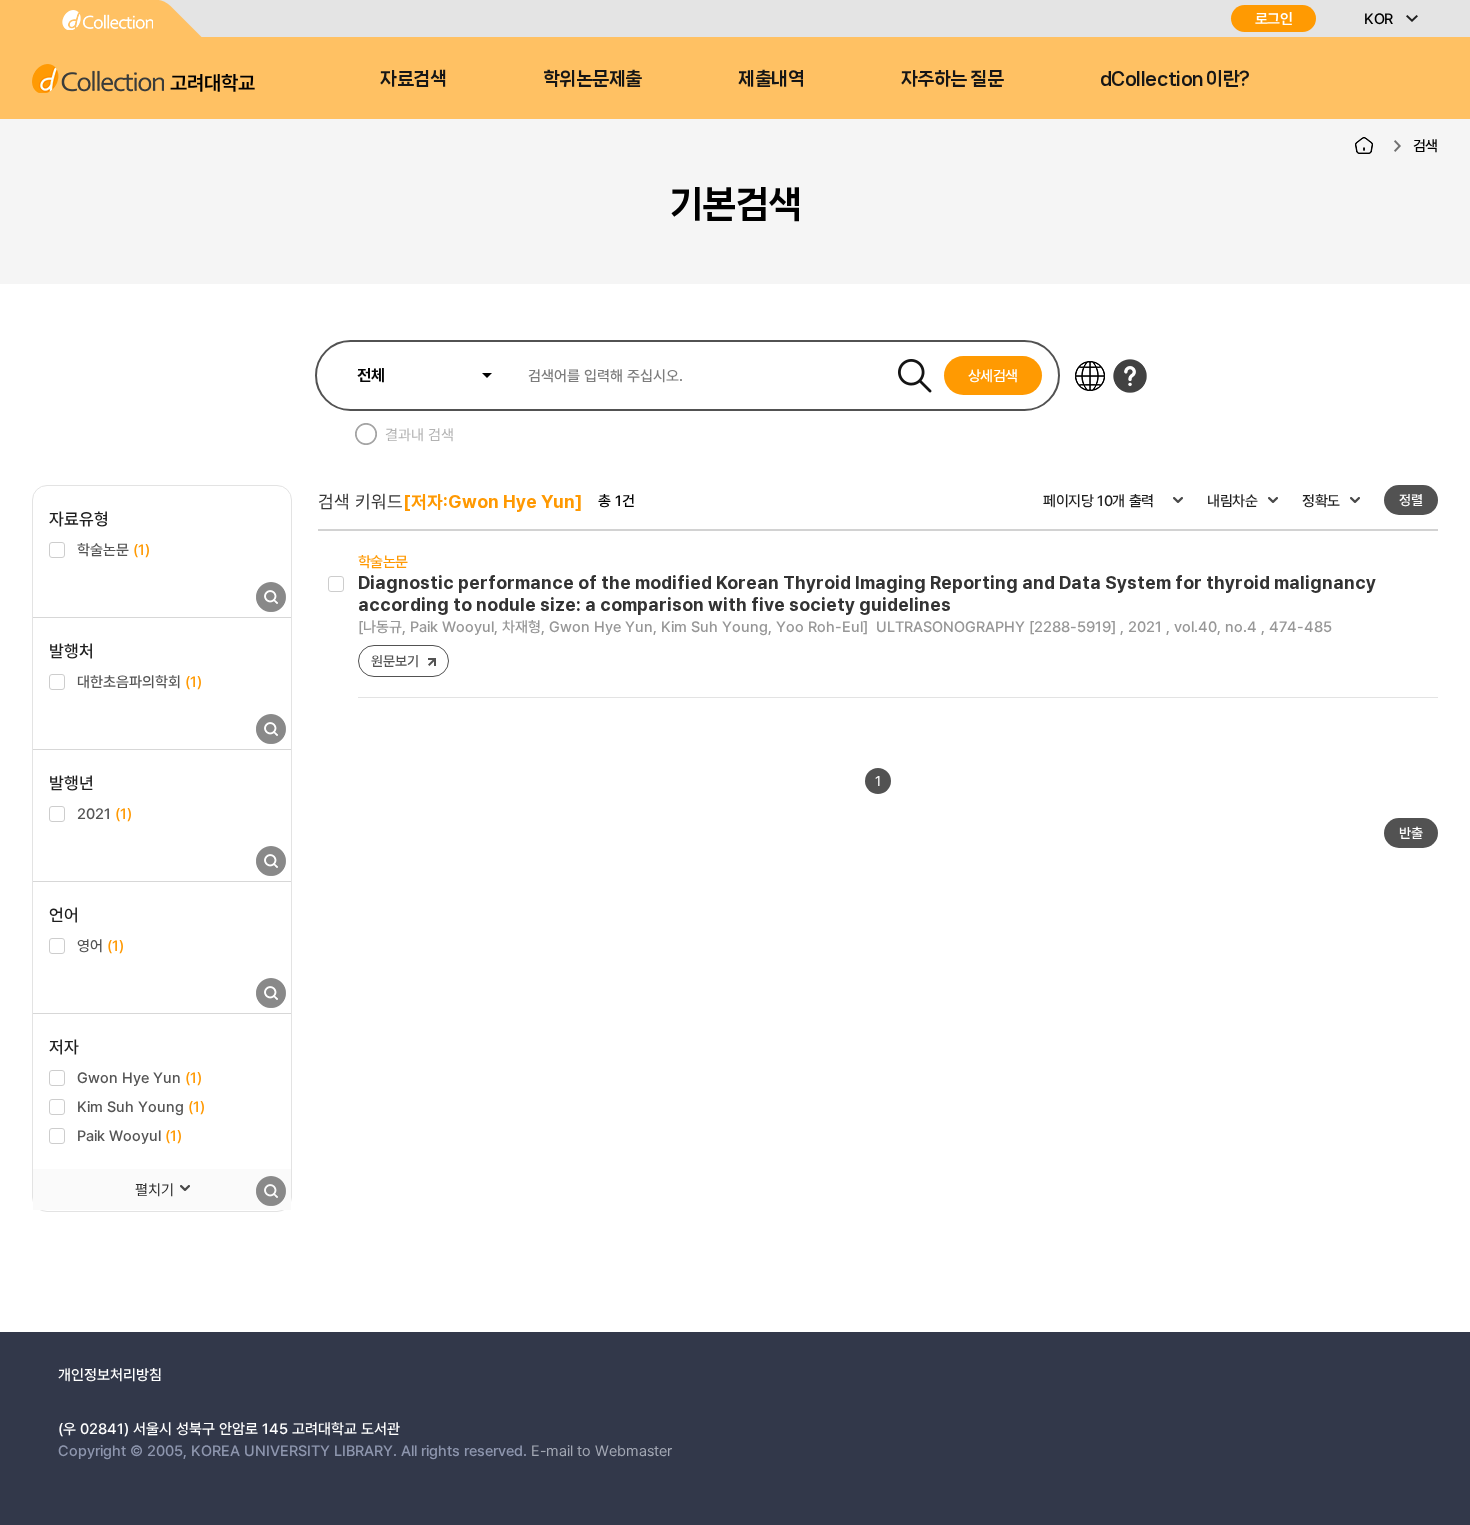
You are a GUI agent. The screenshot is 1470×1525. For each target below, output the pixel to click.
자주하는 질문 (952, 79)
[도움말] (1130, 376)
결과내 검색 (419, 434)
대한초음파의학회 (139, 681)
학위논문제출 (592, 79)
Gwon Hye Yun (139, 1077)
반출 (1411, 832)
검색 (1425, 145)
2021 (104, 813)
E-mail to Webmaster (601, 1450)
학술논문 (113, 549)
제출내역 (771, 79)
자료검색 (413, 79)
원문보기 (394, 660)
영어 (100, 945)
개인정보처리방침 (110, 1374)
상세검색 (993, 375)
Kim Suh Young (141, 1106)
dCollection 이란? (1175, 79)
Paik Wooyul (129, 1135)
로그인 (1274, 18)
